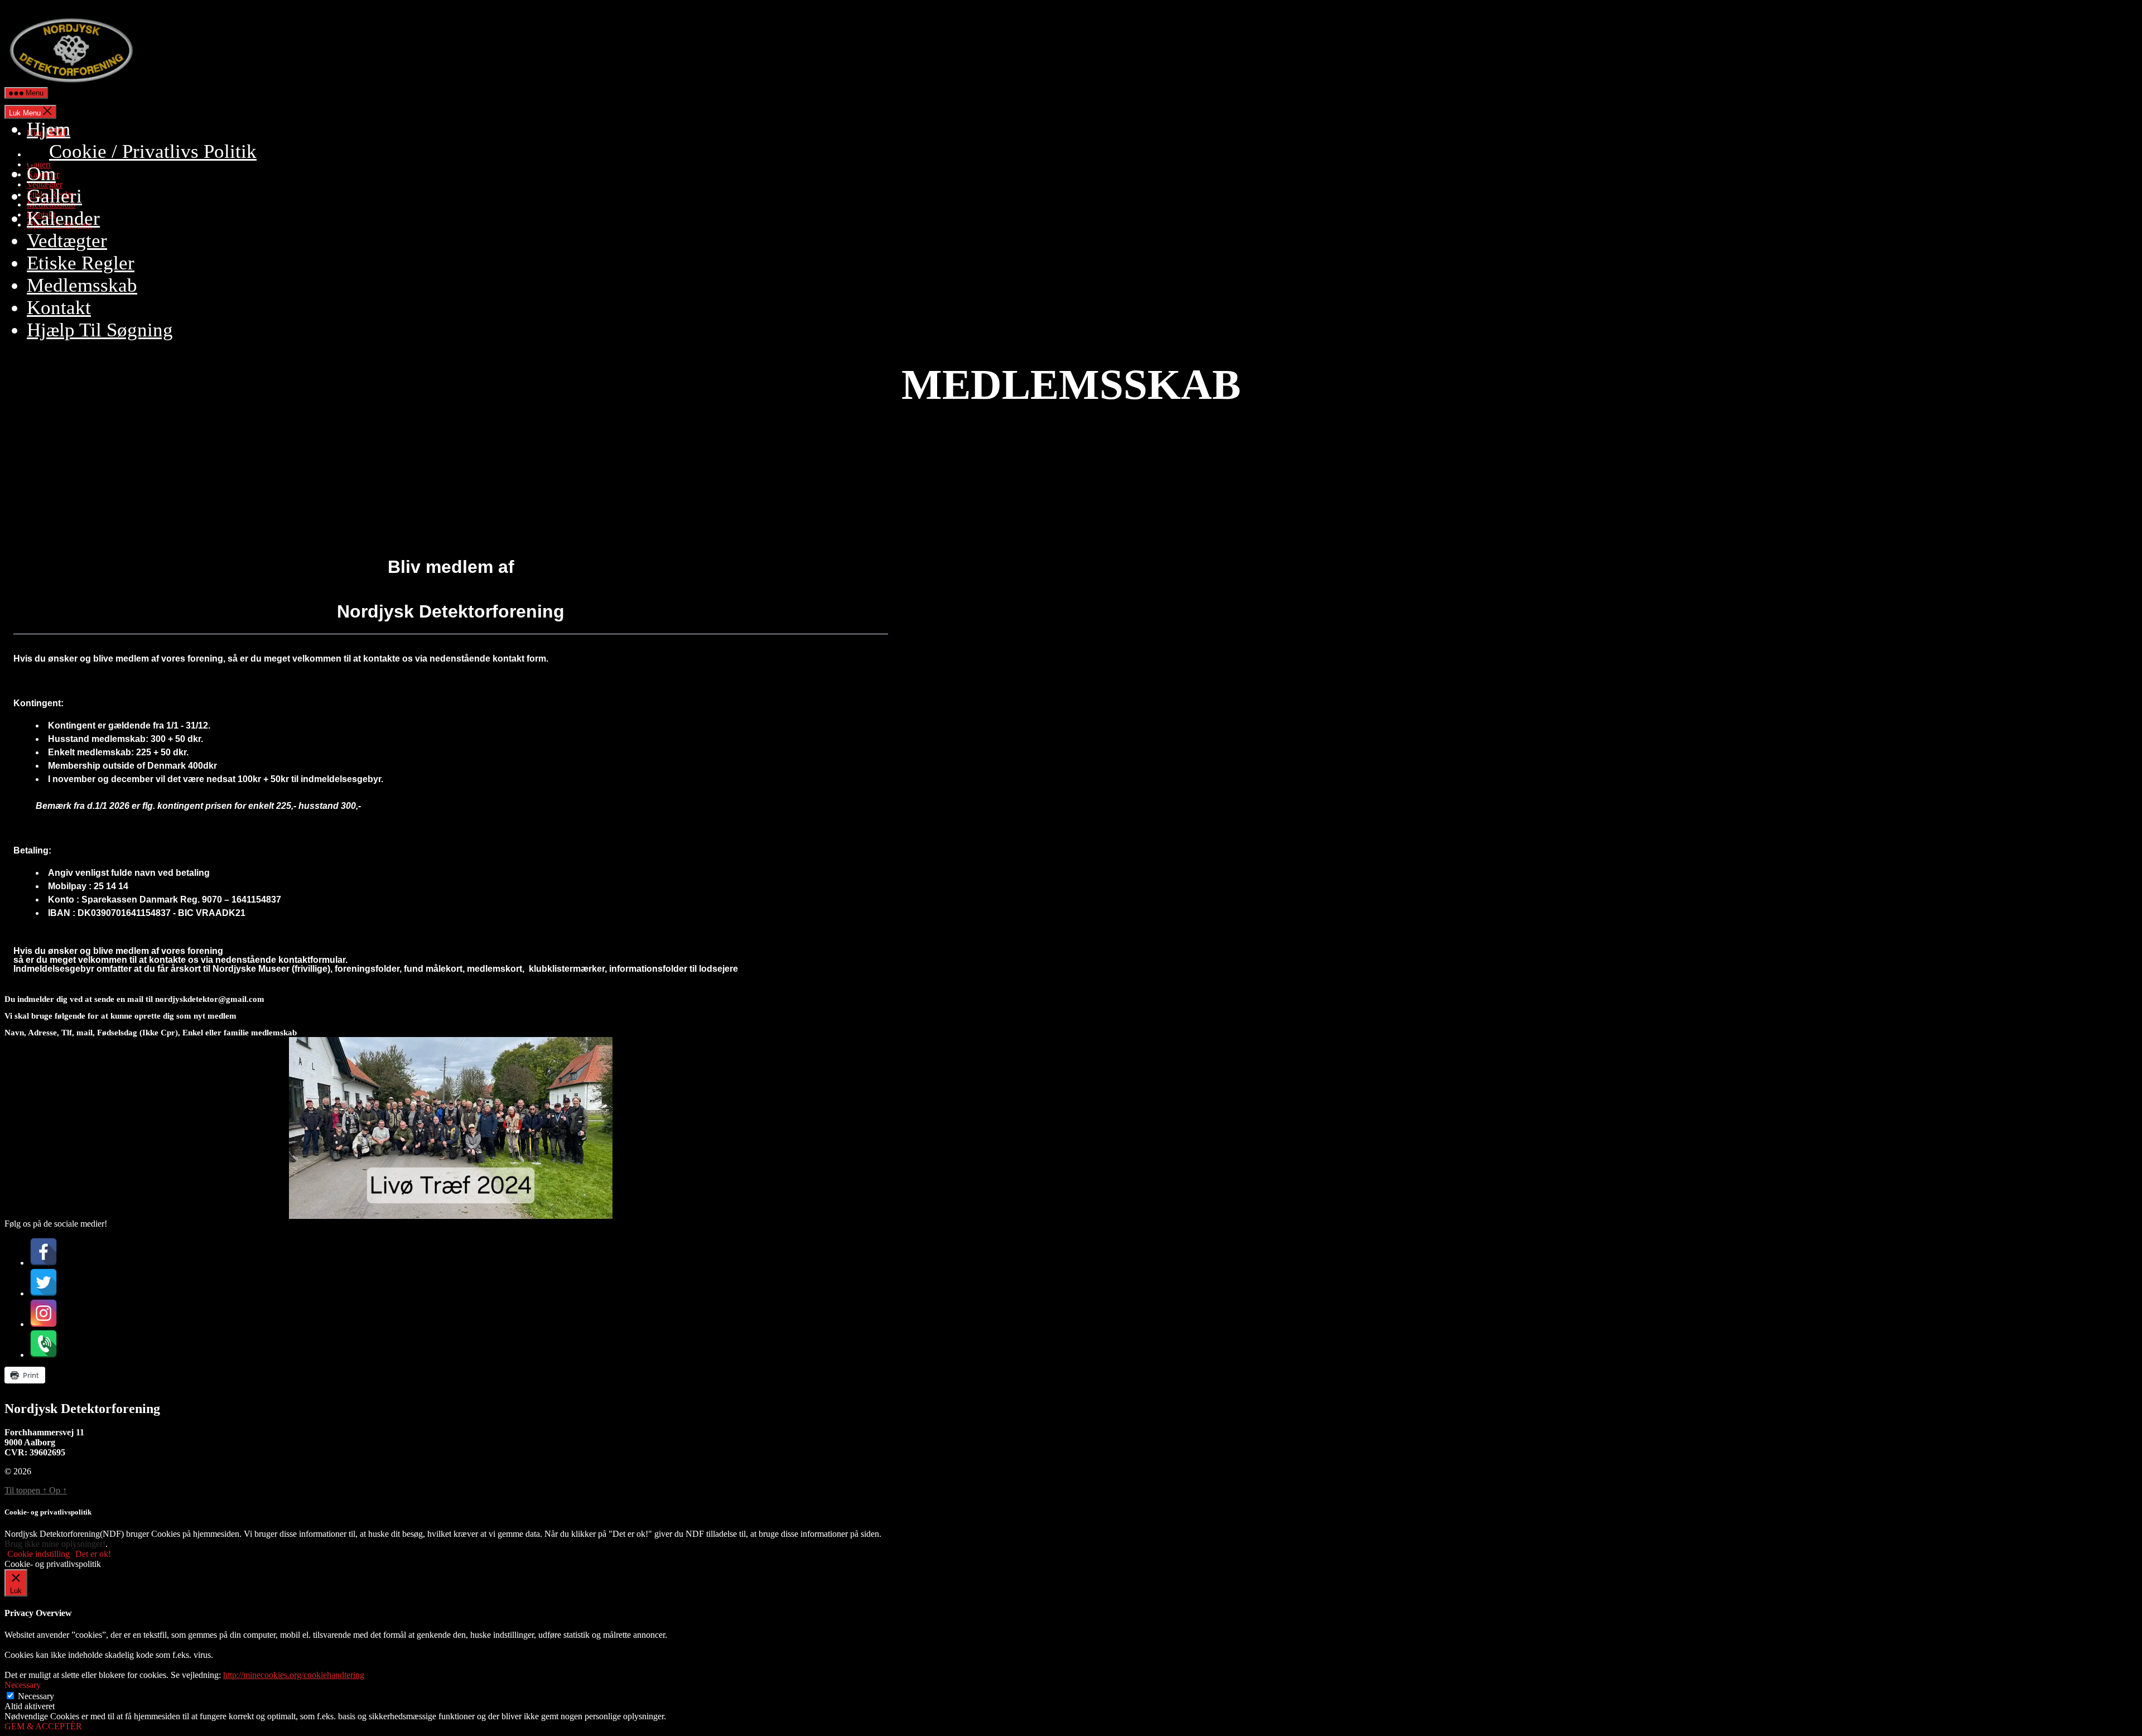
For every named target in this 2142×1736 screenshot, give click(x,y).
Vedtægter (67, 241)
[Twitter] (44, 1293)
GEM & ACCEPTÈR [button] (43, 1726)
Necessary (36, 1696)
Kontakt (59, 308)
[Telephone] (44, 1355)
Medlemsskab (82, 285)
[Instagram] (44, 1324)
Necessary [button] (23, 1685)
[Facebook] (44, 1263)
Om (41, 174)
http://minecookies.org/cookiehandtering (294, 1675)
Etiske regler (81, 263)
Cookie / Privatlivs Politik (153, 151)
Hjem (49, 129)
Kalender (63, 218)
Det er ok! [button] (93, 1554)
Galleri (54, 196)
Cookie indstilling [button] (38, 1554)
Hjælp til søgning (100, 330)
